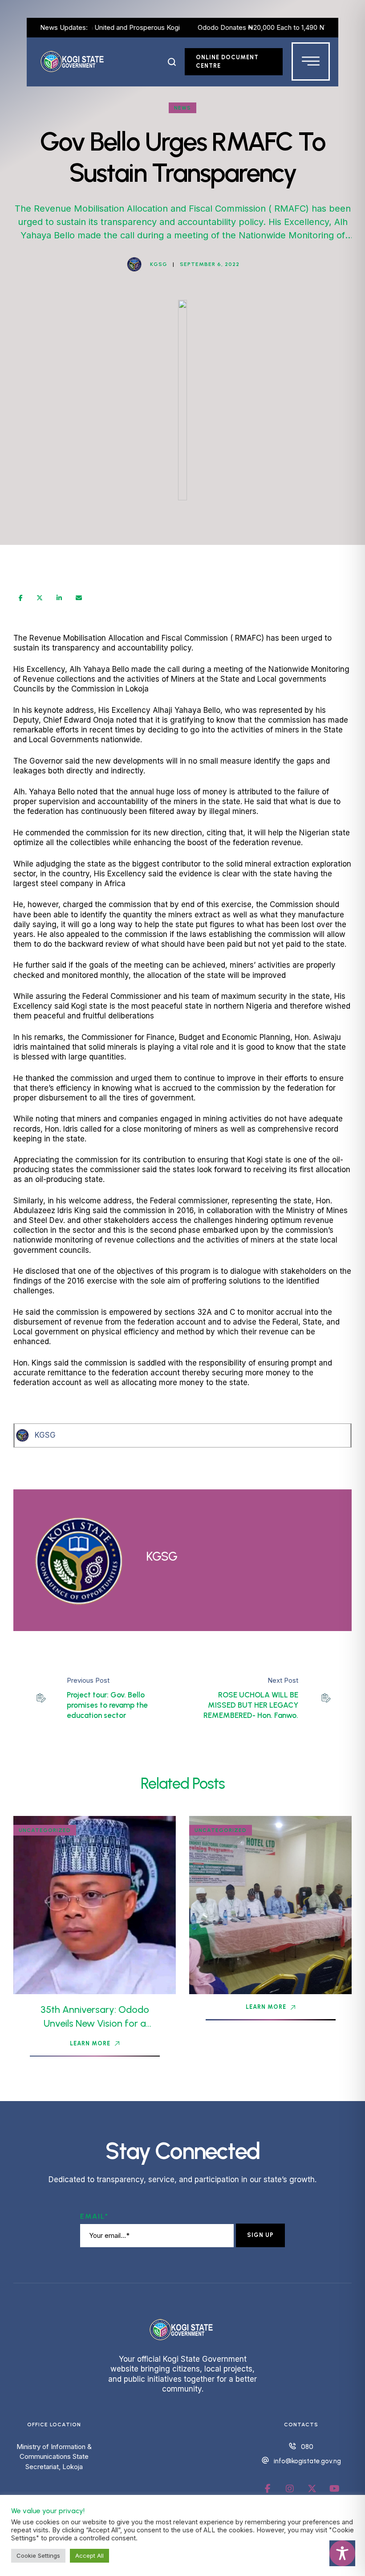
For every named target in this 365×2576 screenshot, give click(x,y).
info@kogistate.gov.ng (307, 2461)
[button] (172, 62)
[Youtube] (334, 2489)
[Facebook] (21, 598)
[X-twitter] (312, 2489)
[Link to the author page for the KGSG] (134, 264)
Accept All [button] (89, 2556)
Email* (94, 2216)
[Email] (79, 598)
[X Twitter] (40, 598)
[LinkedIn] (59, 598)
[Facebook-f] (268, 2489)
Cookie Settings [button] (38, 2556)
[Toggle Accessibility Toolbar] (342, 2553)
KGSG (45, 1435)
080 (307, 2447)
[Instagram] (290, 2489)
